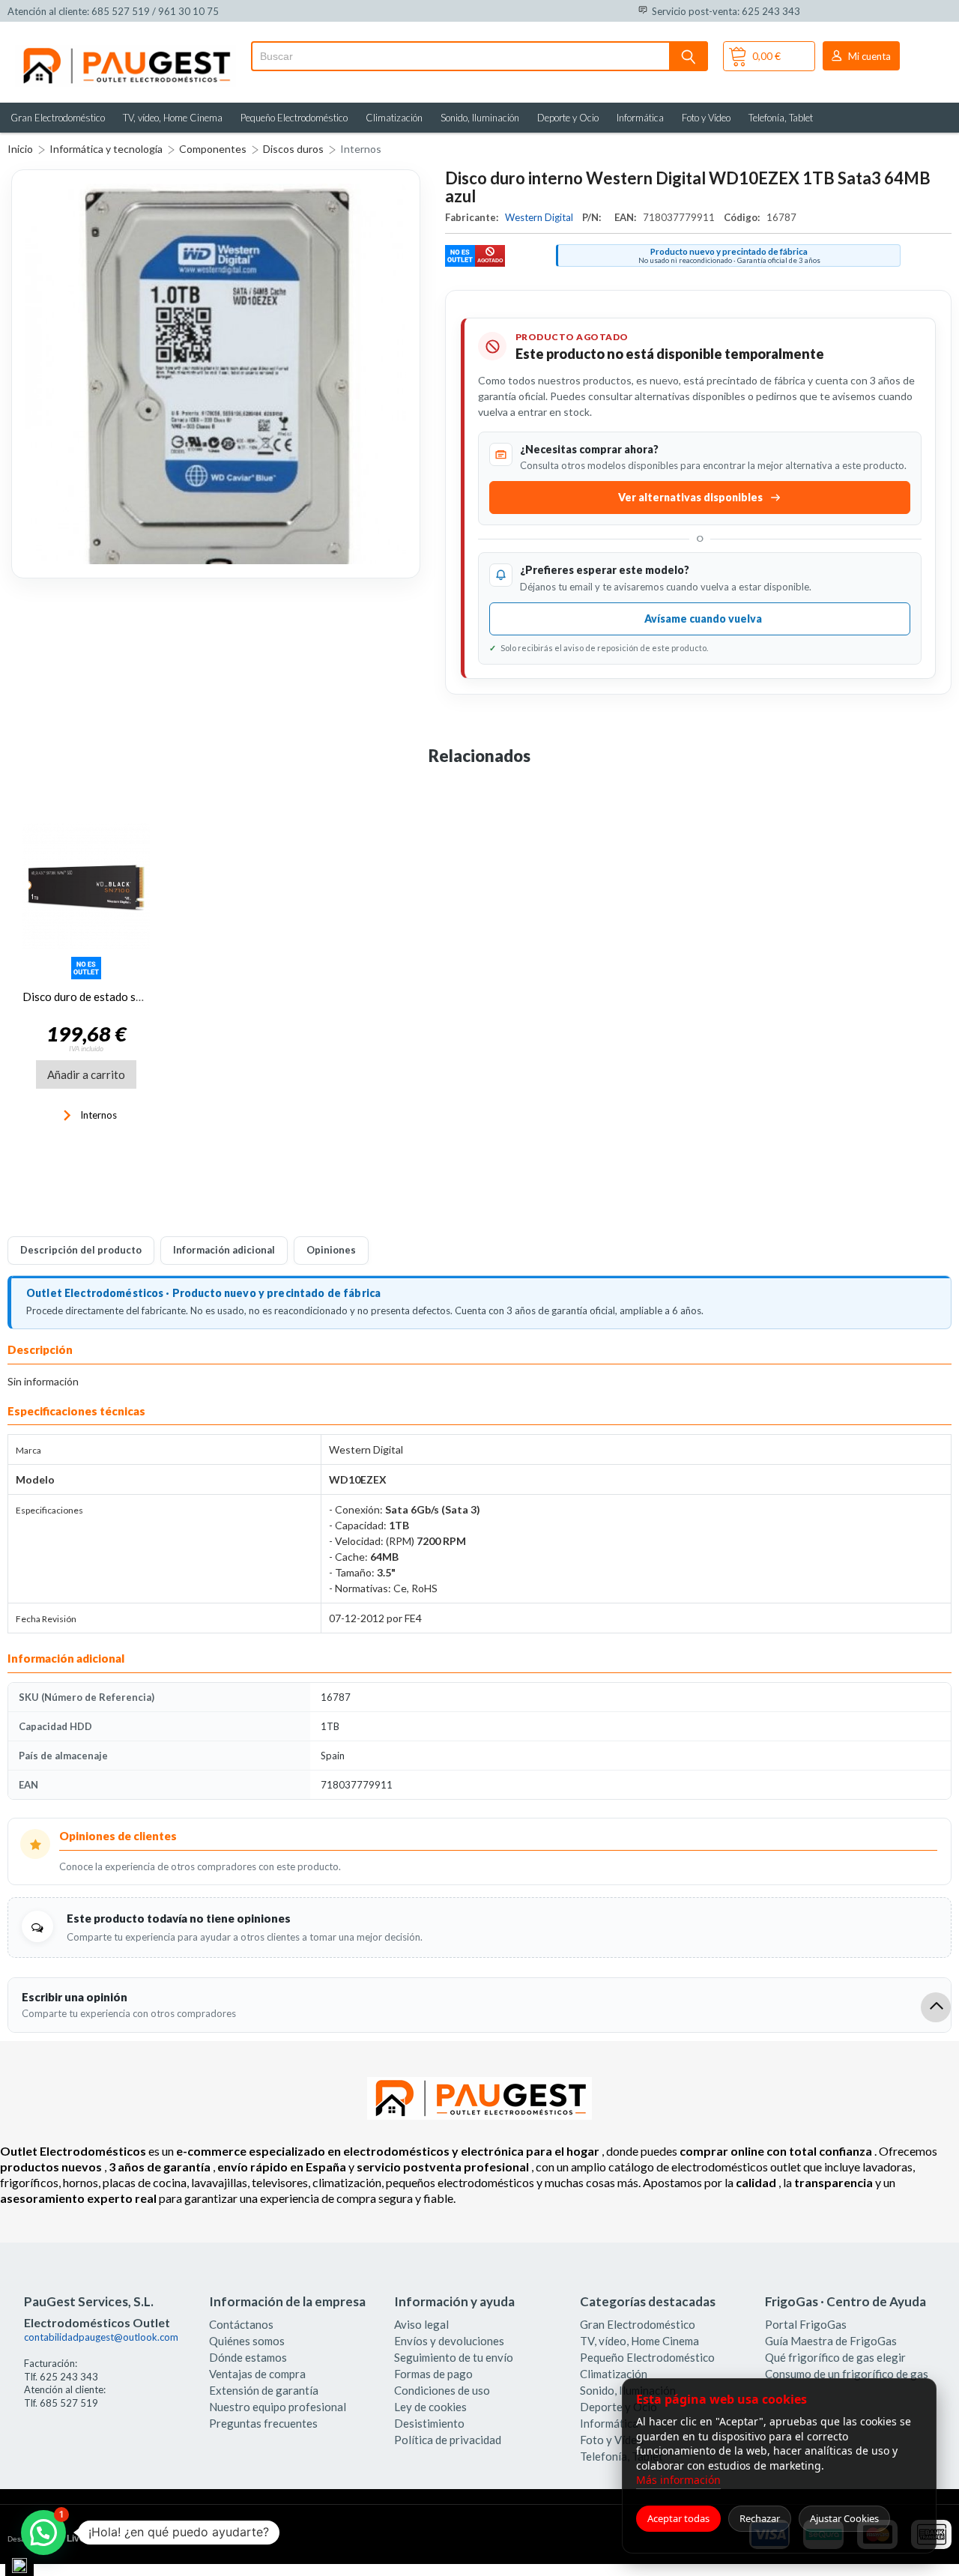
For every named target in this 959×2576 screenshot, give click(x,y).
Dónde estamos (248, 2357)
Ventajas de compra (257, 2374)
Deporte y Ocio (568, 118)
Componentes (213, 149)
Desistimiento (429, 2423)
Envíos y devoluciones (449, 2341)
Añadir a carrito (86, 1074)
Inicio (20, 149)
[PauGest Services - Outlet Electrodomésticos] (125, 51)
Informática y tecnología (106, 149)
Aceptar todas (678, 2518)
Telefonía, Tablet (781, 118)
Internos (361, 149)
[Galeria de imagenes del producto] (216, 374)
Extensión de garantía (264, 2390)
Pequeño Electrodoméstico (294, 118)
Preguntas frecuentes (263, 2423)
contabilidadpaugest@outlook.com (101, 2337)
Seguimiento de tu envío (454, 2357)
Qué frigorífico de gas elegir (835, 2357)
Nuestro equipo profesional (278, 2407)
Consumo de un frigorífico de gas (847, 2374)
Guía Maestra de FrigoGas (831, 2341)
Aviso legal (421, 2324)
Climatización (394, 118)
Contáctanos (241, 2324)
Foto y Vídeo (706, 118)
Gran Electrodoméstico (58, 118)
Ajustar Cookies (844, 2518)
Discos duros (293, 149)
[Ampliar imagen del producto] (216, 374)
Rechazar (760, 2518)
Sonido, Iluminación (480, 118)
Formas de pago (433, 2374)
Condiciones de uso (442, 2390)
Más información (678, 2480)
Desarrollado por (70, 2539)
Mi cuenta (869, 56)
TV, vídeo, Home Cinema (173, 118)
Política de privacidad (448, 2440)
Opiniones (331, 1250)
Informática (640, 118)
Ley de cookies (430, 2407)
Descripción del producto (81, 1250)
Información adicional (224, 1250)
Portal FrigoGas (806, 2324)
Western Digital (540, 217)
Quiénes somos (247, 2341)
